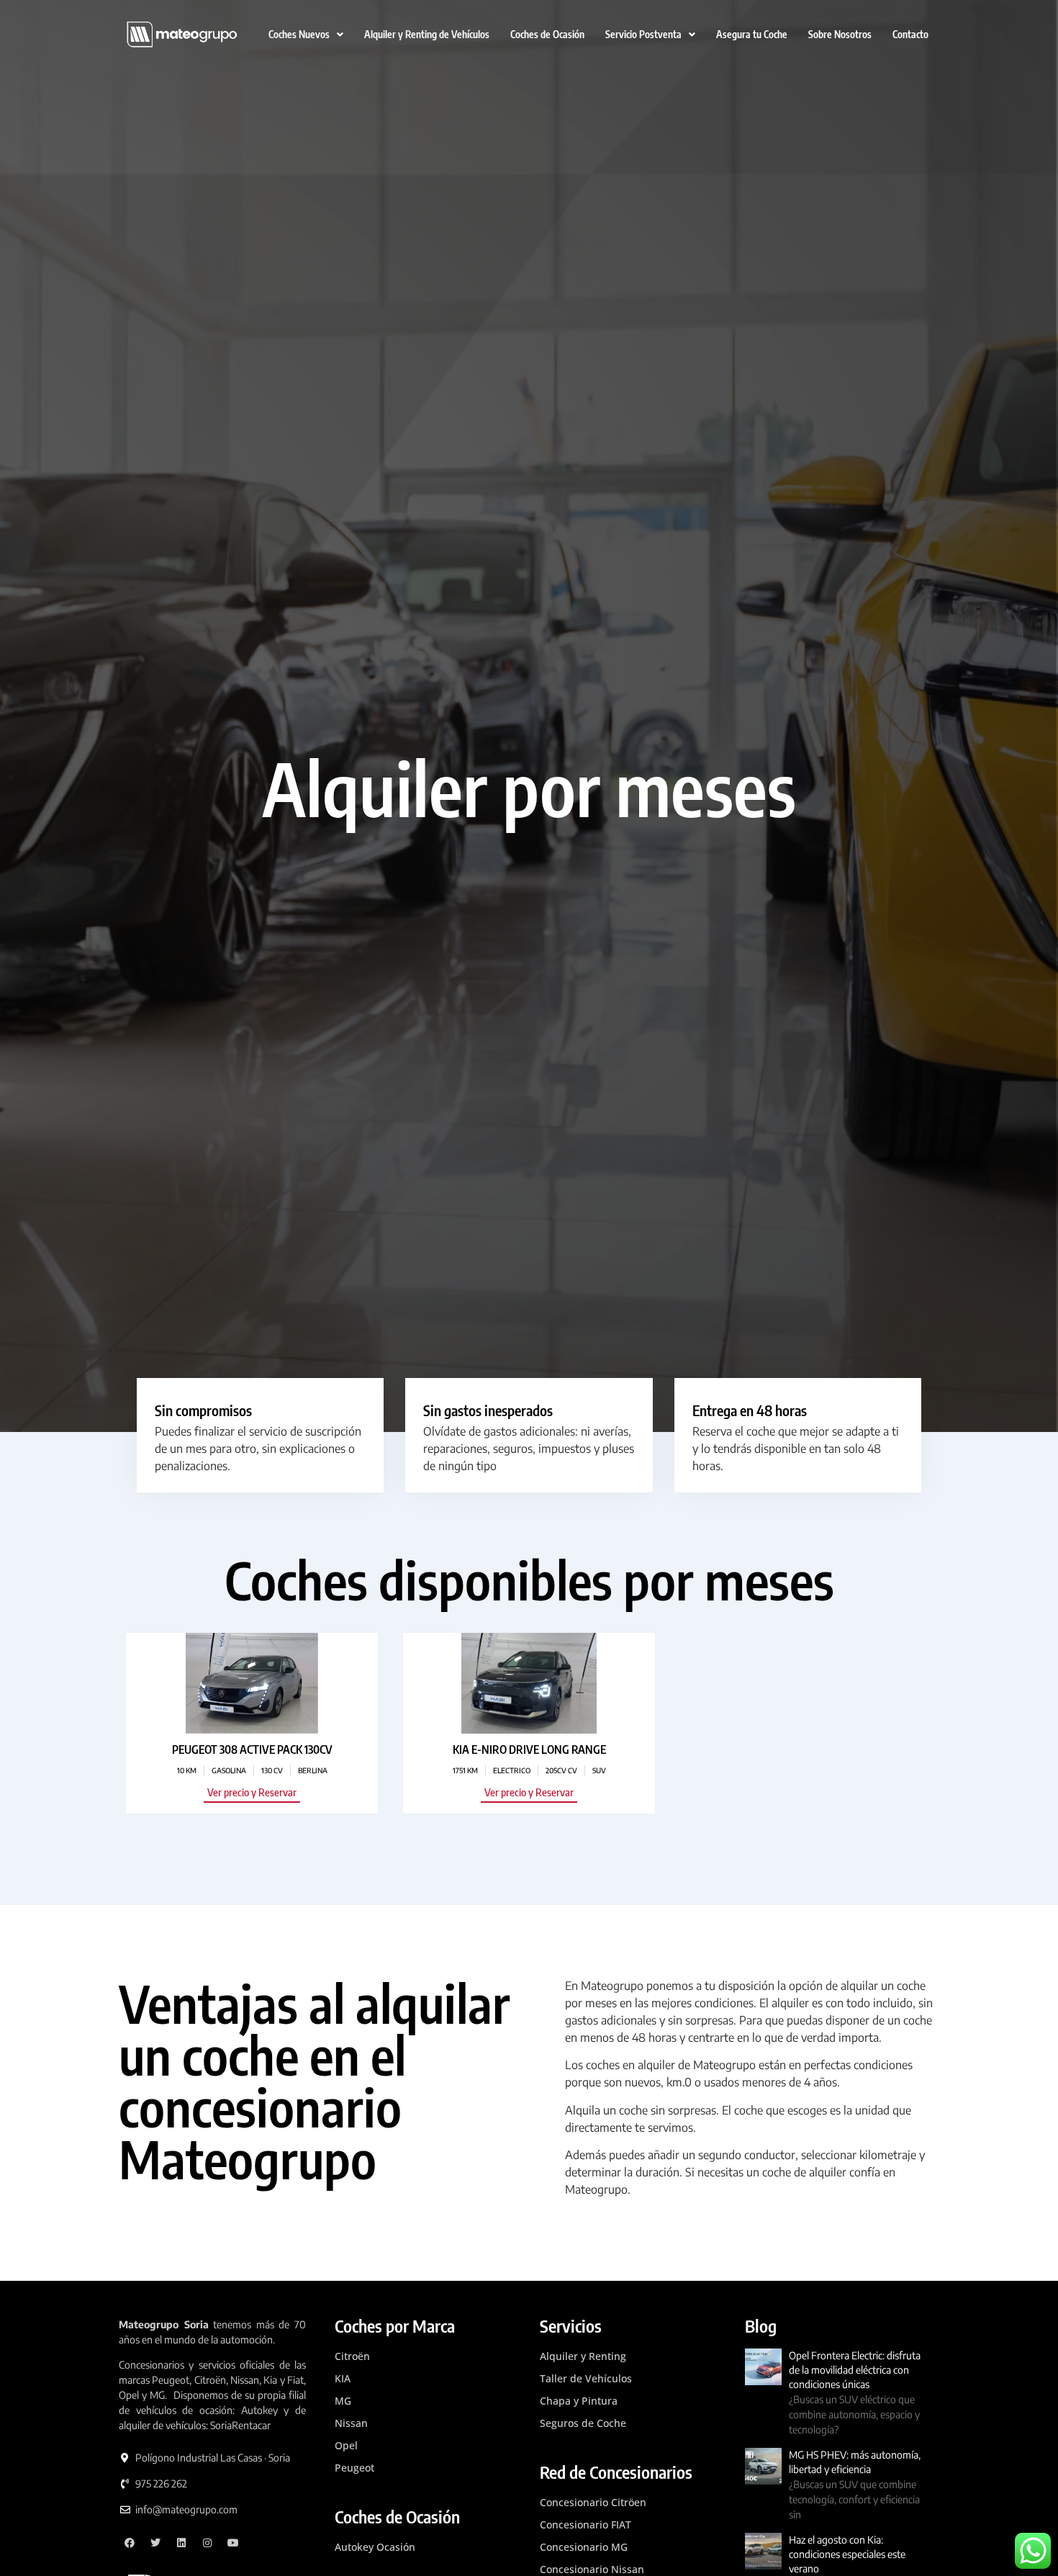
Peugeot (354, 2468)
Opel (346, 2445)
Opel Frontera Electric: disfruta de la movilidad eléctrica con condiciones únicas (855, 2370)
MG (343, 2401)
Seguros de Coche (583, 2423)
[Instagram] (207, 2543)
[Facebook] (130, 2543)
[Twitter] (156, 2543)
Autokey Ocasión (375, 2547)
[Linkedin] (182, 2543)
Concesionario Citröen (593, 2502)
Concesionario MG (584, 2547)
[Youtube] (233, 2543)
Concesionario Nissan (592, 2569)
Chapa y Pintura (579, 2401)
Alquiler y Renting (583, 2356)
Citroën (352, 2356)
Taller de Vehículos (586, 2378)
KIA (343, 2378)
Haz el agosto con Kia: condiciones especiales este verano (847, 2554)
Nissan (351, 2423)
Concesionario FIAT (585, 2525)
